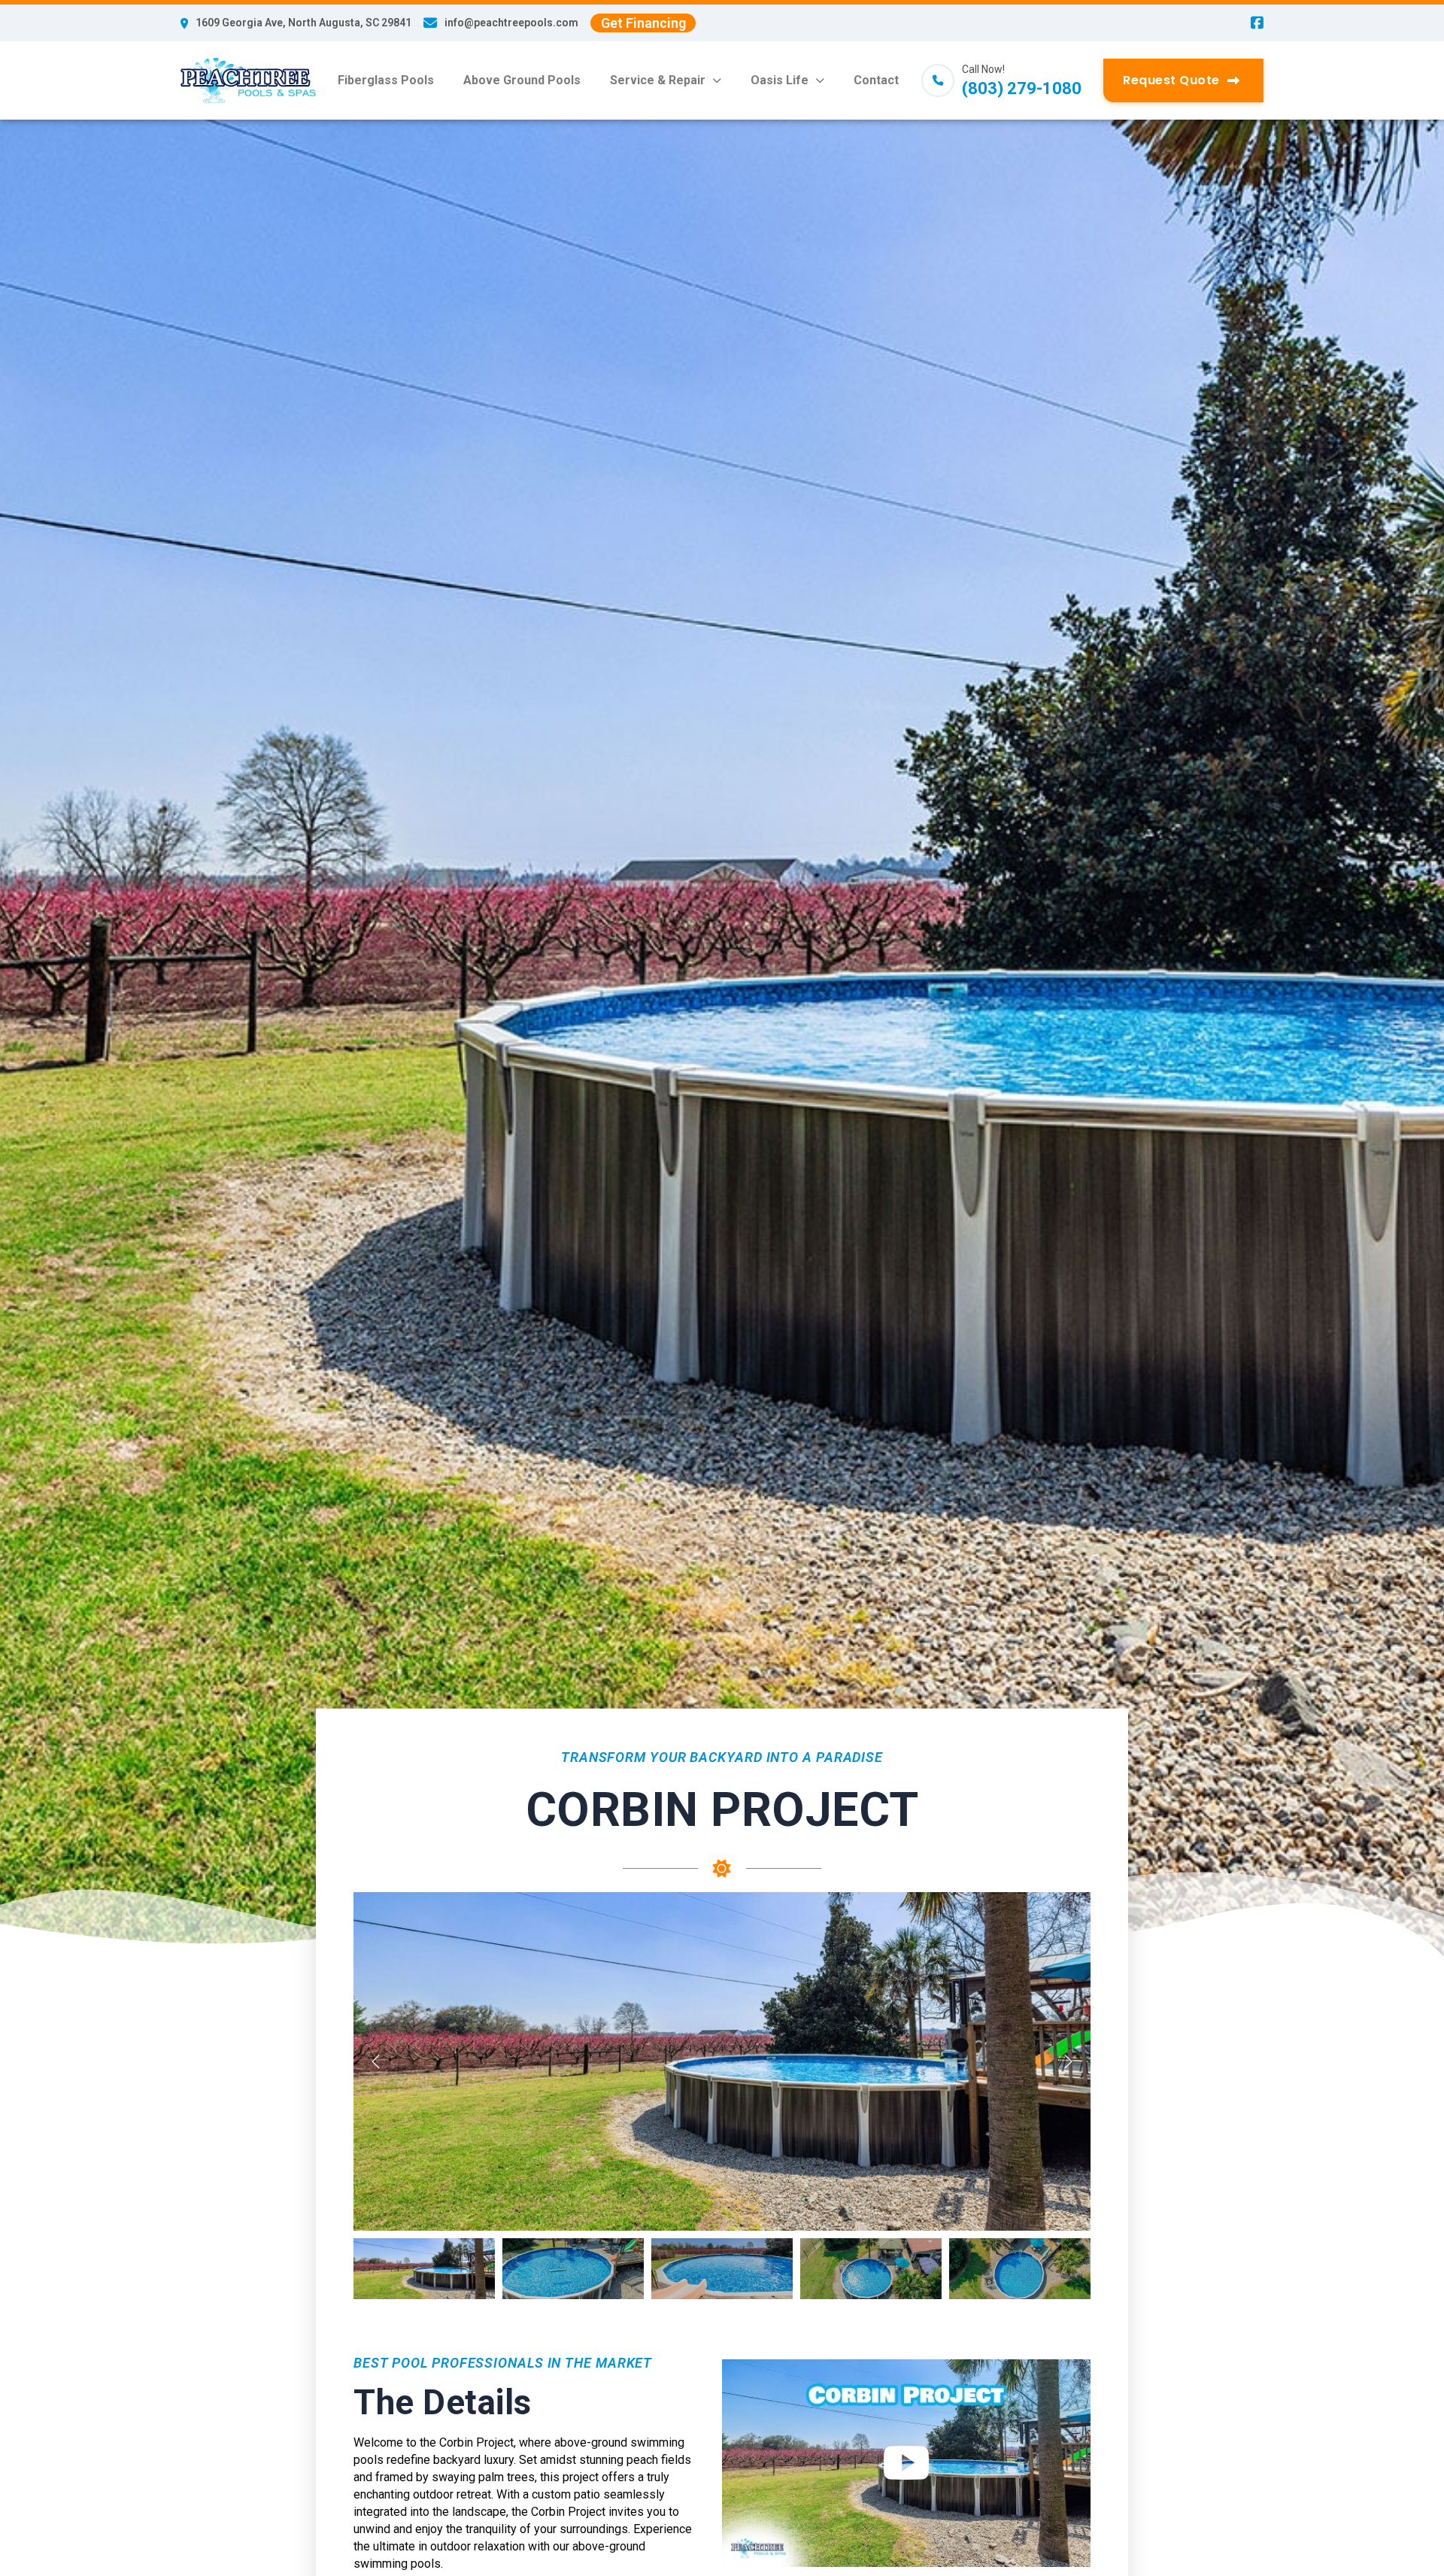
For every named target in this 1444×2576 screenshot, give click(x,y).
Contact (876, 80)
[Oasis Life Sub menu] (820, 80)
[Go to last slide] (376, 2061)
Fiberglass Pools (386, 80)
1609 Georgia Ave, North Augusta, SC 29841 (303, 23)
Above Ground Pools (522, 80)
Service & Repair (658, 80)
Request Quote (1171, 80)
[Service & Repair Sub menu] (717, 80)
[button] (424, 2269)
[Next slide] (1068, 2061)
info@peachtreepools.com (511, 23)
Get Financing (643, 23)
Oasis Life (780, 80)
